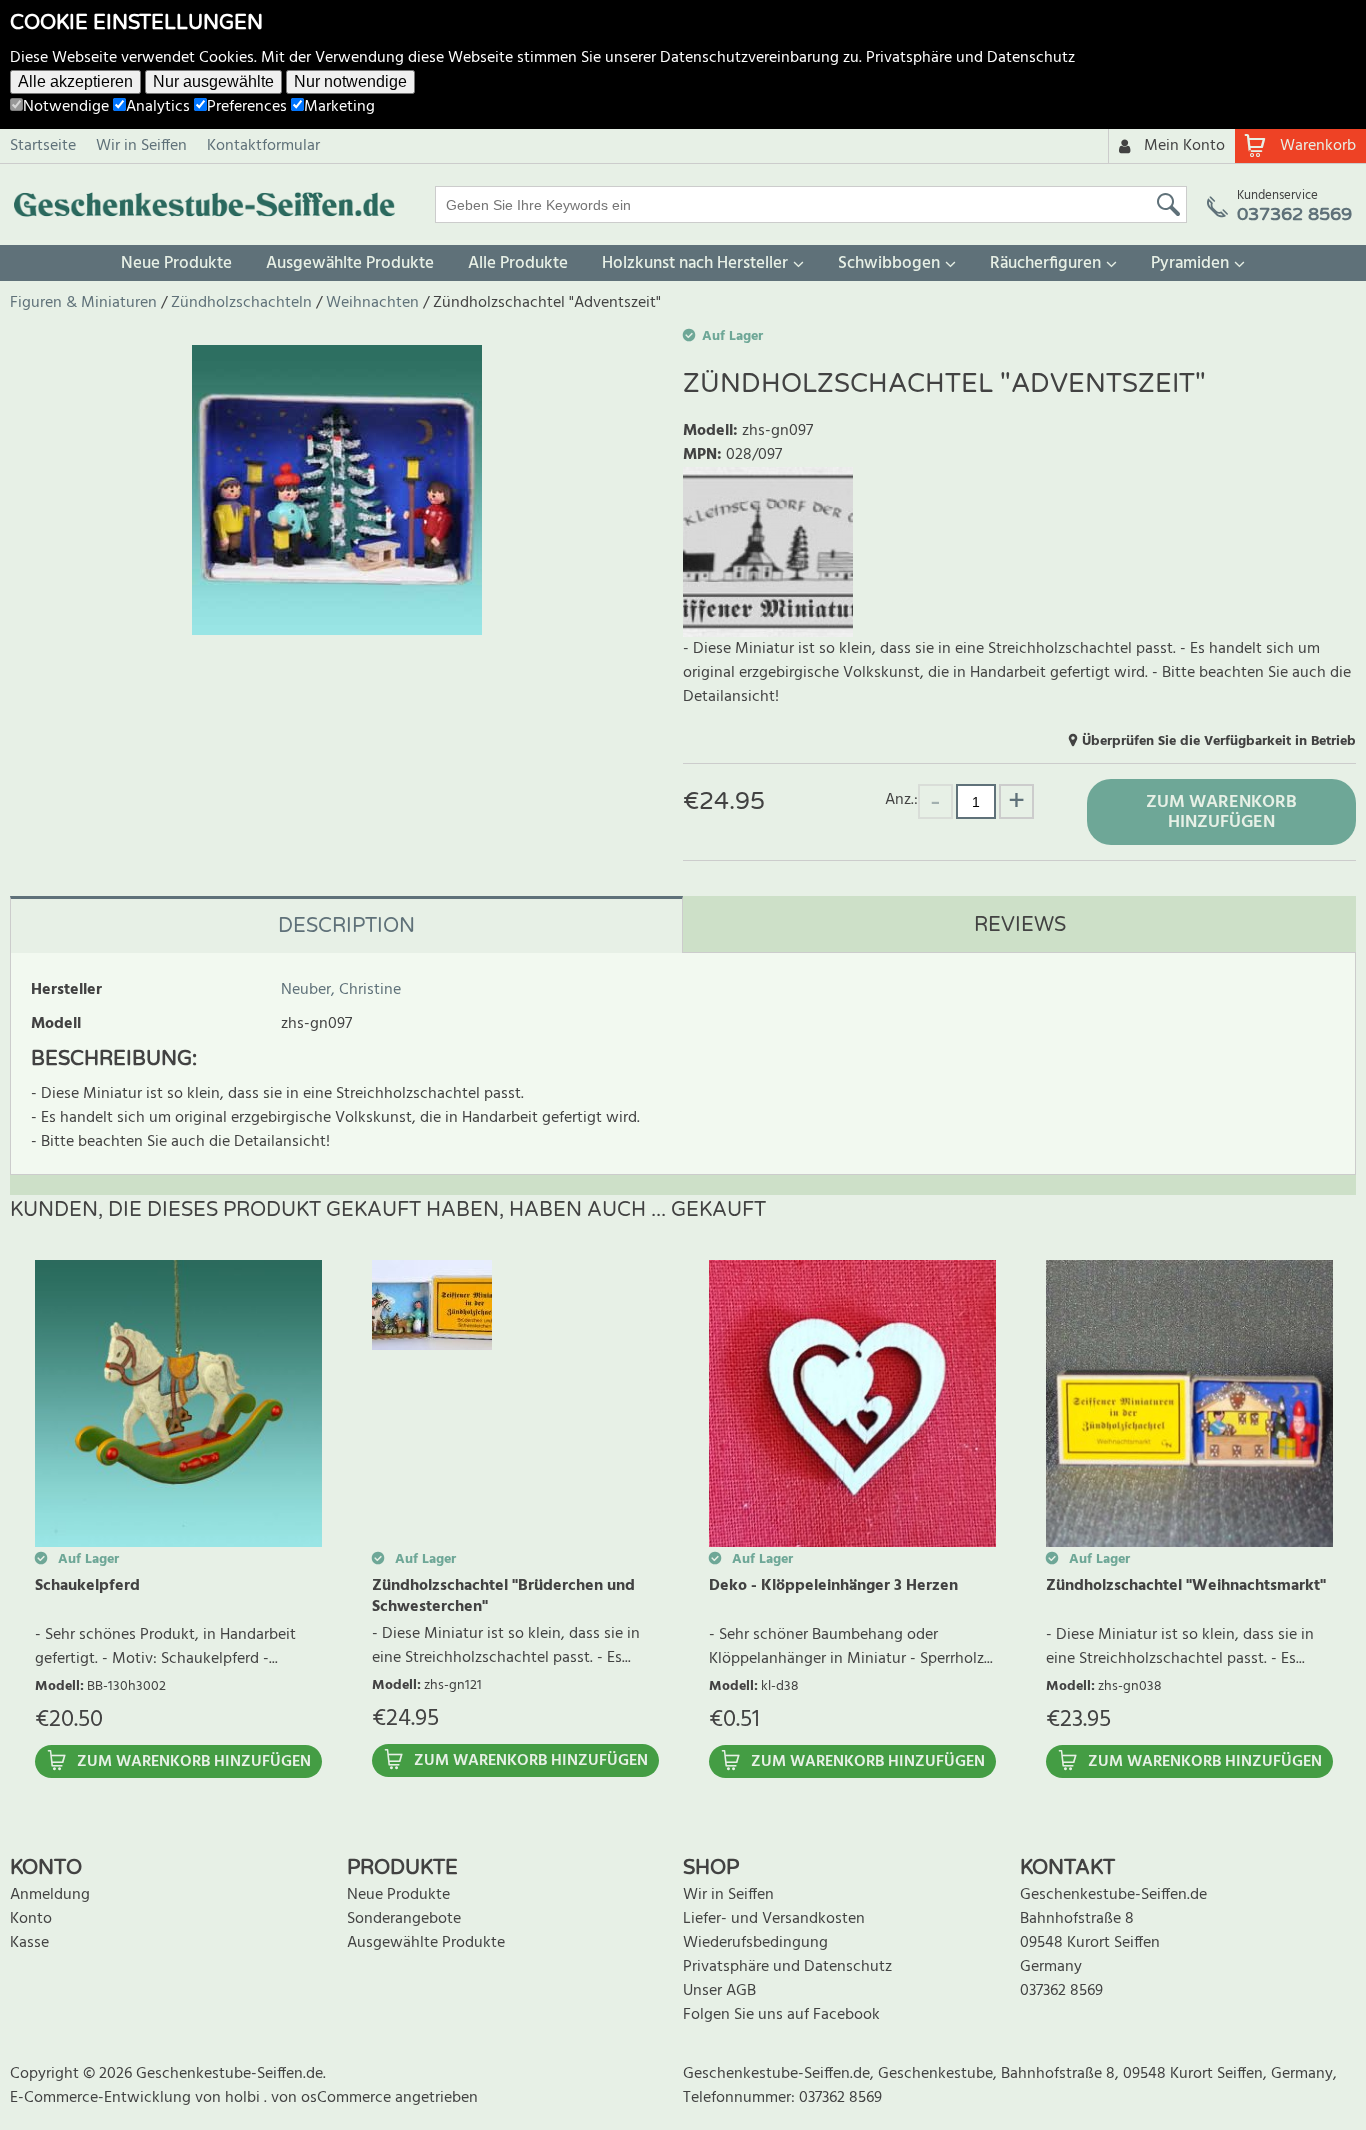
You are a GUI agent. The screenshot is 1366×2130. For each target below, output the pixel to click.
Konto (31, 1919)
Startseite (43, 146)
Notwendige (66, 107)
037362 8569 (1061, 1991)
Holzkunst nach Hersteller (695, 263)
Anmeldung (50, 1895)
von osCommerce (333, 2098)
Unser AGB (719, 1991)
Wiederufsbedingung (755, 1943)
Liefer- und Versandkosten (774, 1919)
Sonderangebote (404, 1919)
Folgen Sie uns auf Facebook (781, 2015)
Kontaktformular (263, 146)
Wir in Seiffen (141, 146)
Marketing (339, 107)
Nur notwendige (350, 81)
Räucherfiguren (1045, 263)
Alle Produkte (518, 263)
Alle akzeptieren (75, 81)
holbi (244, 2098)
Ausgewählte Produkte (350, 263)
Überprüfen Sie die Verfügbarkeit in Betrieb (1219, 741)
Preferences (247, 107)
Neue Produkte (176, 263)
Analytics (158, 107)
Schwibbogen (889, 263)
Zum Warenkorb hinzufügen (1221, 812)
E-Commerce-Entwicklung (102, 2098)
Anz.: (901, 799)
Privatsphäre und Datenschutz (970, 58)
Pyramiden (1190, 263)
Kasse (29, 1943)
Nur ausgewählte (213, 81)
